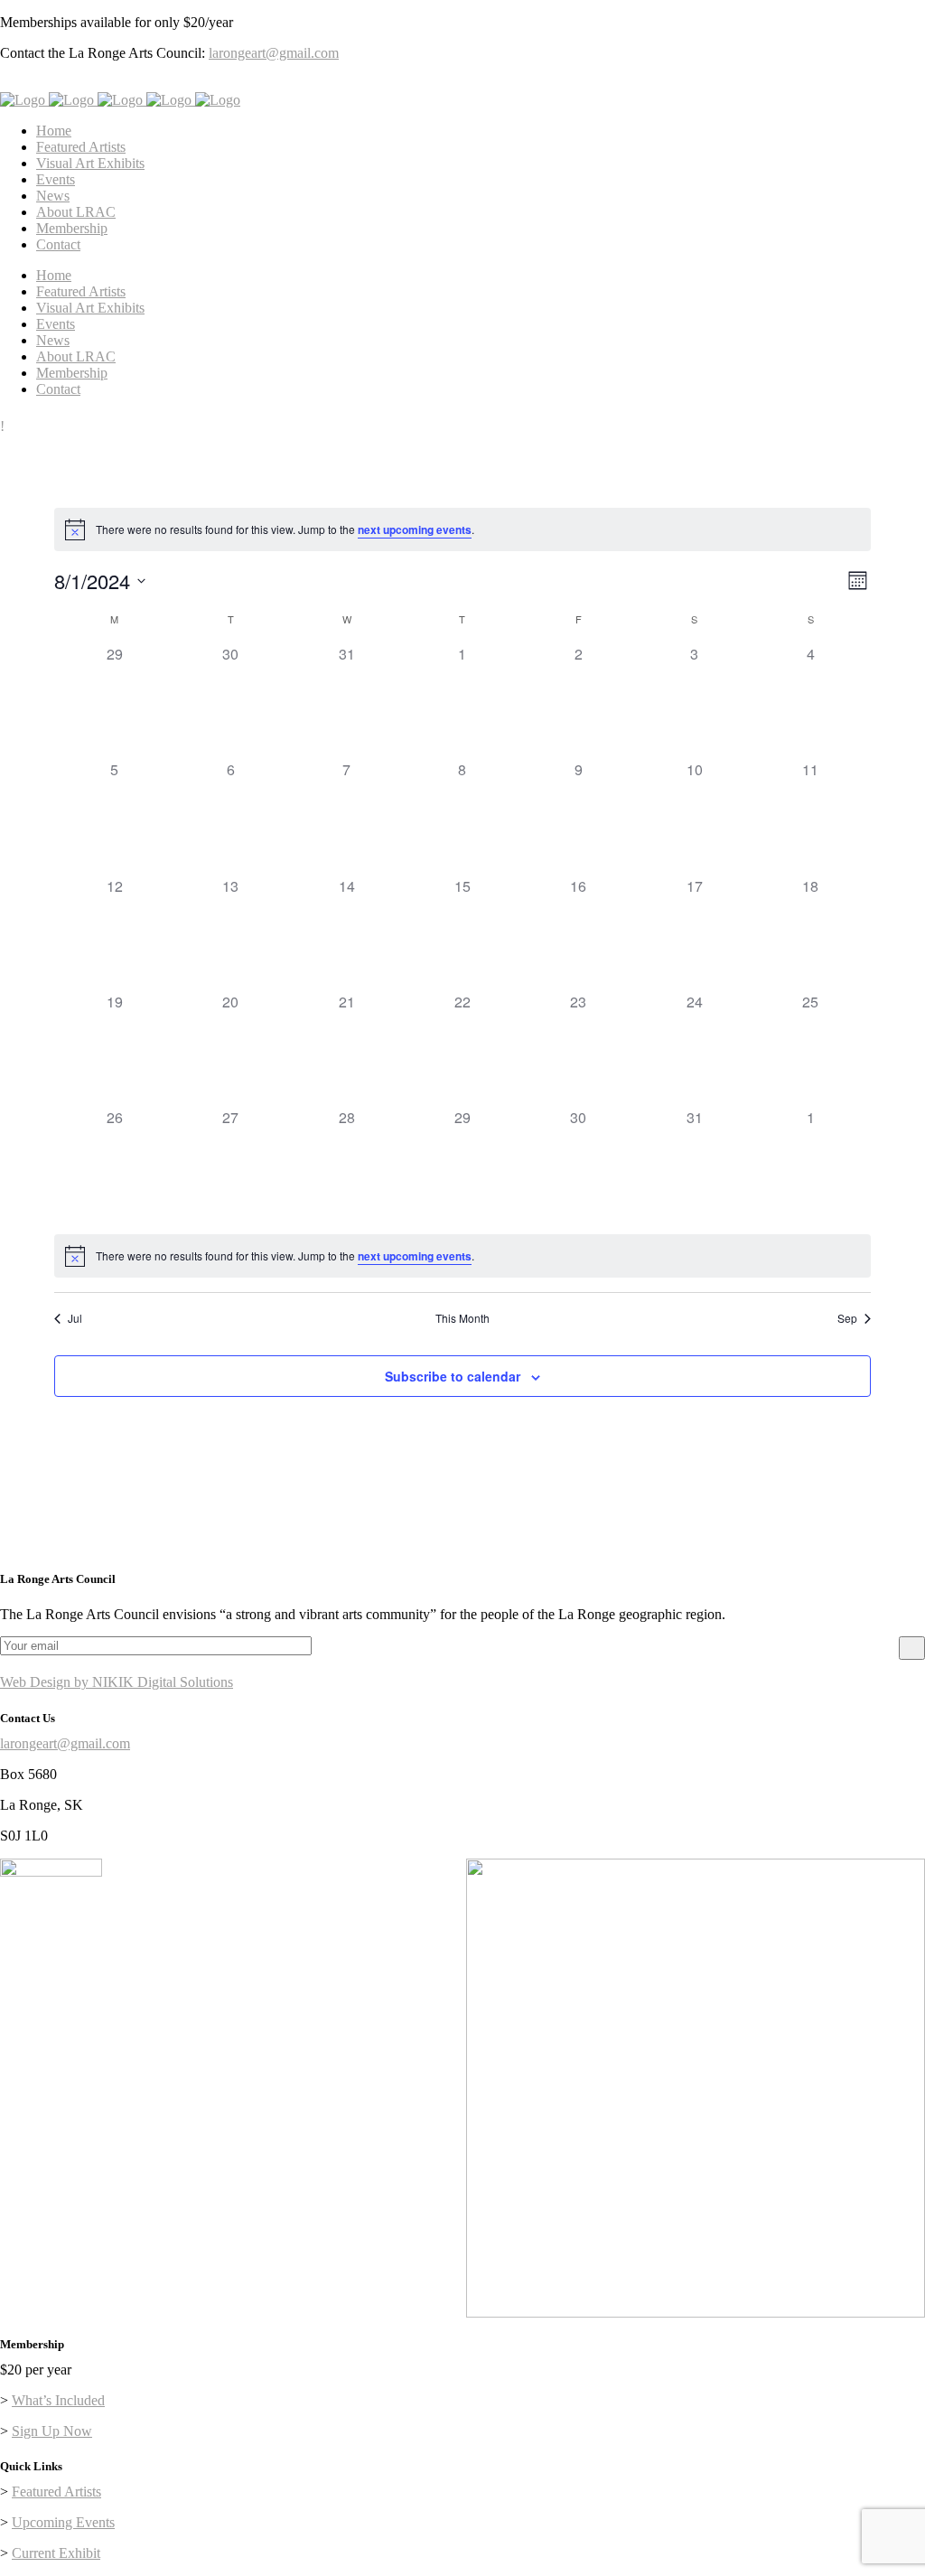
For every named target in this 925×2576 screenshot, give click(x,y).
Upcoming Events (63, 2522)
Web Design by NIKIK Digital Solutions (117, 1682)
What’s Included (58, 2400)
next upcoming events (415, 529)
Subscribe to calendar (453, 1376)
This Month (462, 1318)
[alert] (462, 529)
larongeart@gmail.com (274, 53)
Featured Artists (56, 2492)
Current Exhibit (56, 2553)
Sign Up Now (52, 2431)
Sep (847, 1318)
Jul (75, 1318)
